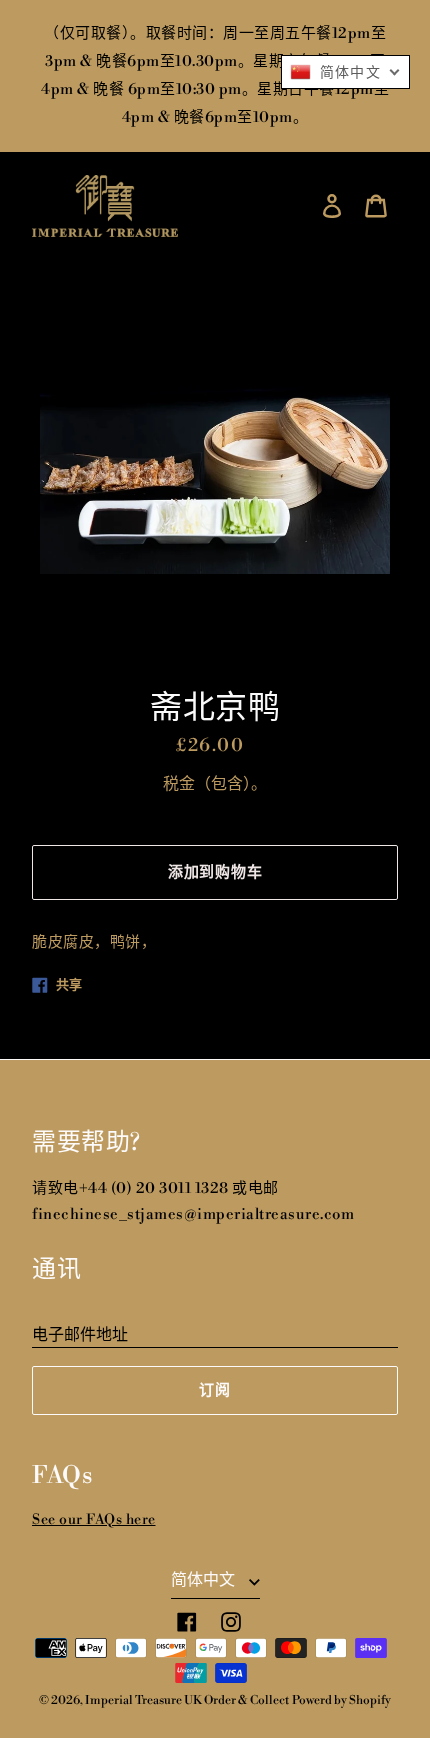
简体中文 (204, 1580)
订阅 (215, 1390)
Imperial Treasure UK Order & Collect (187, 1700)
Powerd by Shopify (341, 1700)
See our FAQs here (94, 1520)
